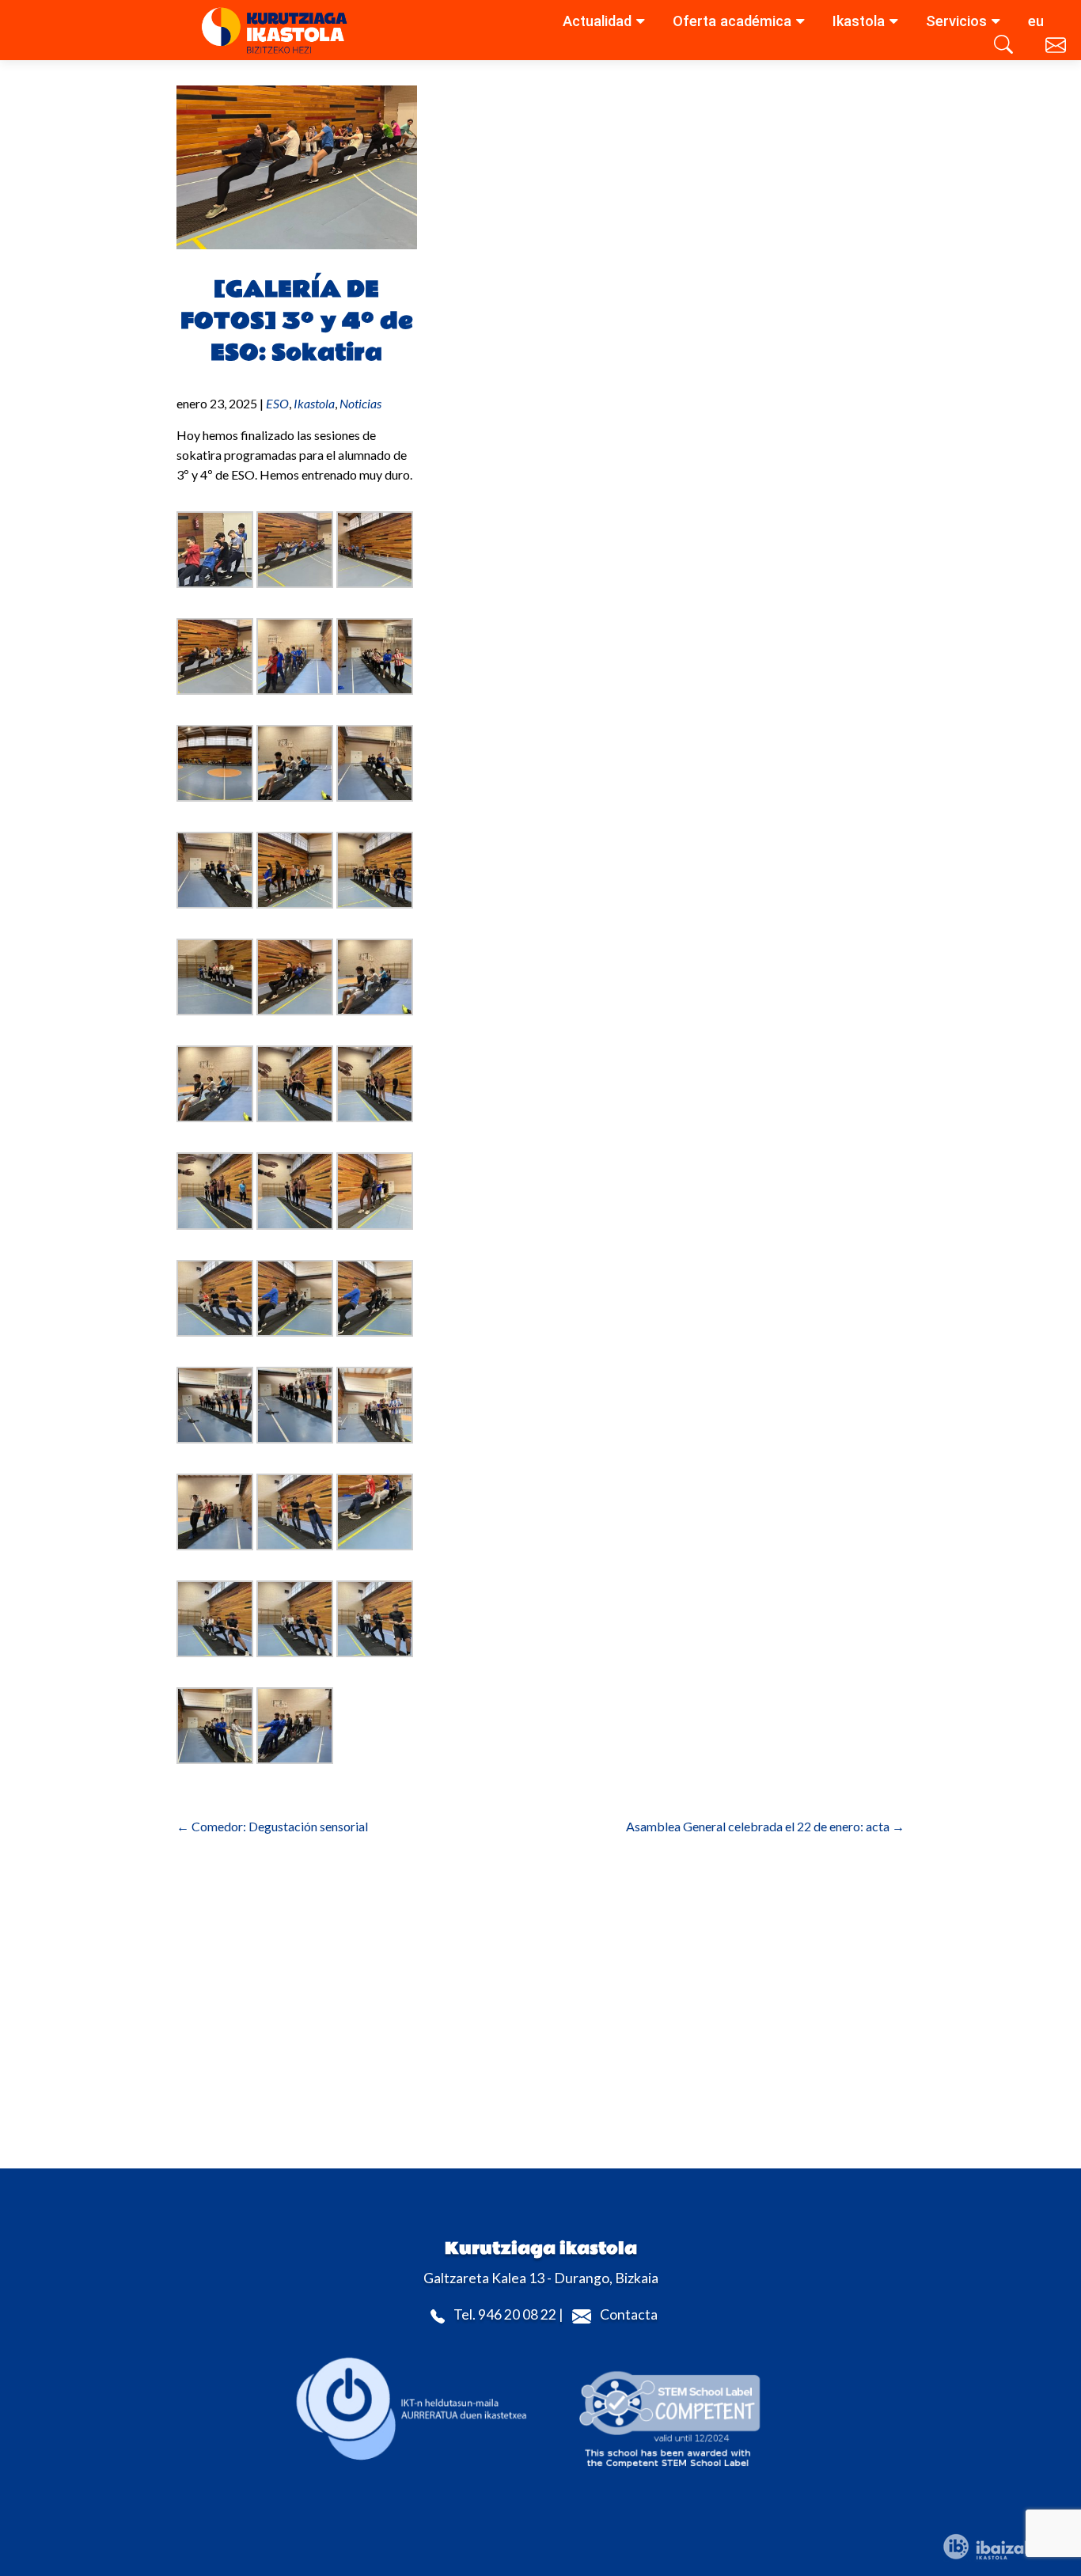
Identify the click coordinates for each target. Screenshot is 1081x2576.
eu (1036, 21)
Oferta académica (732, 21)
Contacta (629, 2315)
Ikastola (859, 21)
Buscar (1006, 48)
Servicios (956, 21)
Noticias (360, 403)
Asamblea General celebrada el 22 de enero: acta (765, 1826)
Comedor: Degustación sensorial (272, 1826)
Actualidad (597, 21)
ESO (277, 403)
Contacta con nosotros (1057, 48)
